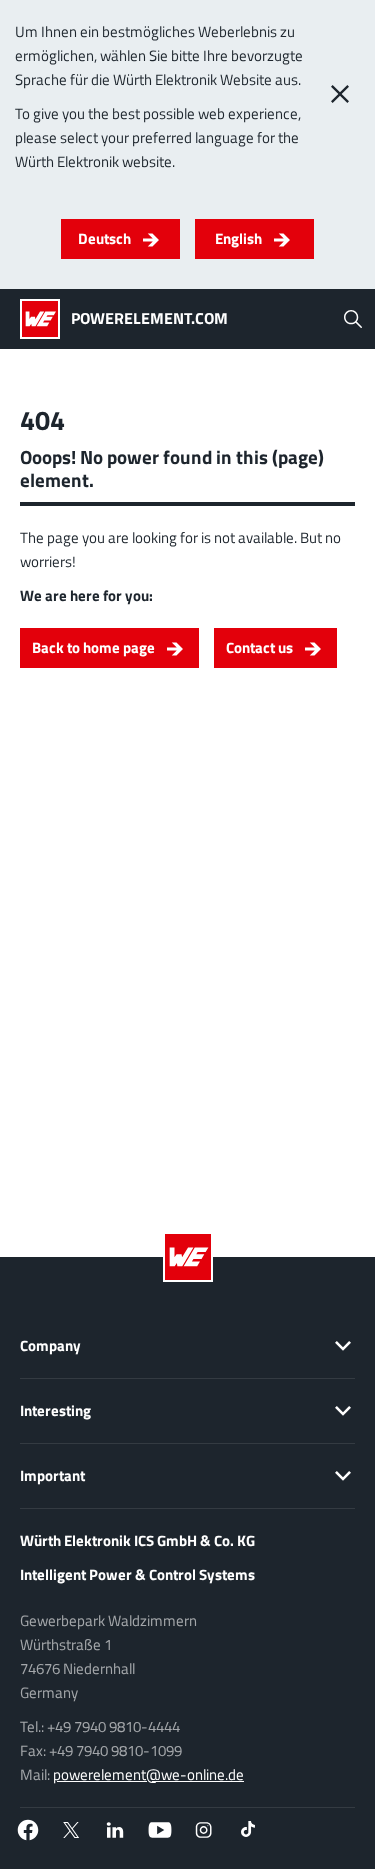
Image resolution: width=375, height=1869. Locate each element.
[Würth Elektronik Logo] (45, 319)
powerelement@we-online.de (148, 1774)
